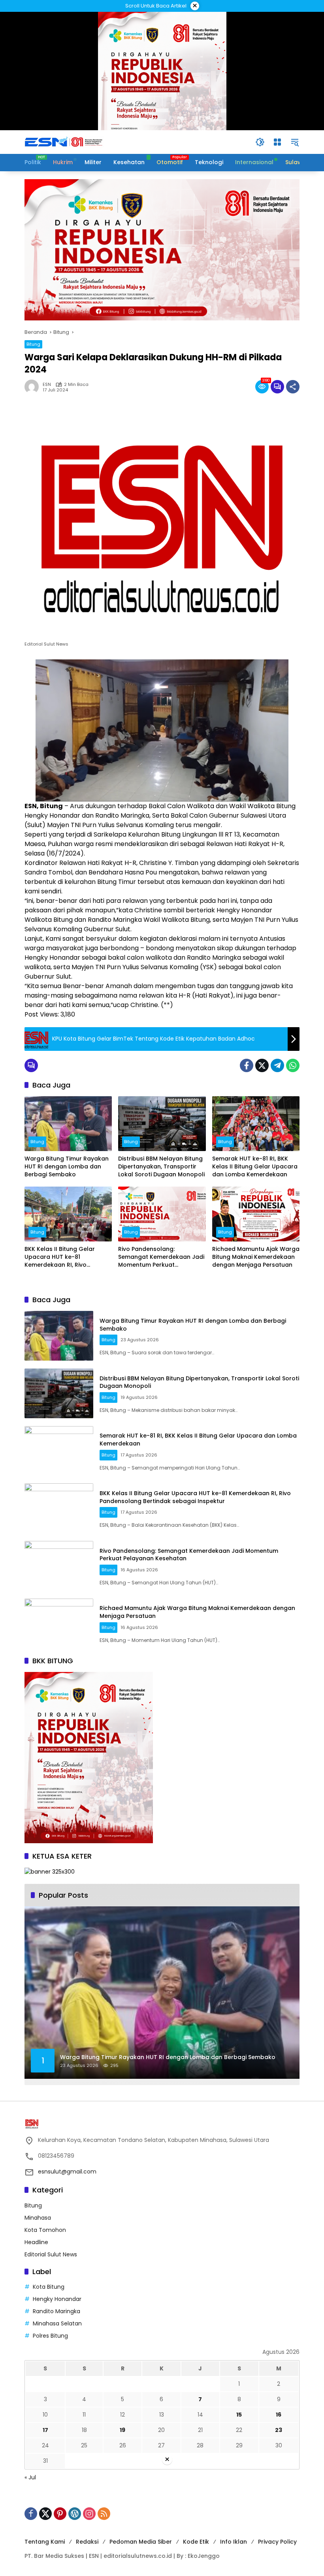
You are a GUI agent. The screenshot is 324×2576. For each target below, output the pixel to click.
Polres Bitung (50, 2336)
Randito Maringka (57, 2311)
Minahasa (38, 2218)
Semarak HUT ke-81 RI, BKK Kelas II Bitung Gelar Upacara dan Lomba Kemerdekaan (255, 1166)
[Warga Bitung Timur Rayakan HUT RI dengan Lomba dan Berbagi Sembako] (68, 1124)
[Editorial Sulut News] (64, 142)
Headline (36, 2242)
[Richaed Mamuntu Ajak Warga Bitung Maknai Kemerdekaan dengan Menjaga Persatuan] (256, 1214)
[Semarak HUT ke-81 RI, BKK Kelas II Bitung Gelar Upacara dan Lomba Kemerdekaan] (256, 1124)
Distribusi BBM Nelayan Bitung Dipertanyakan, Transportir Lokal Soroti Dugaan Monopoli (161, 1166)
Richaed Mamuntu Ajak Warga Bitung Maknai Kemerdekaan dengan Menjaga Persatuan (256, 1257)
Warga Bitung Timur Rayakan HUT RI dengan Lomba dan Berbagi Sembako (67, 1166)
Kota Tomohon (45, 2230)
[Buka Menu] (277, 142)
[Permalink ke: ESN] (34, 387)
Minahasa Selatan (57, 2323)
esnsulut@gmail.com (67, 2172)
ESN (47, 385)
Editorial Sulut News (51, 2254)
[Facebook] (247, 1065)
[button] (260, 142)
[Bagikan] (293, 387)
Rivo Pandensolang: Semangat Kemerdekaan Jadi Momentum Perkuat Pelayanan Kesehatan (161, 1257)
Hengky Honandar (57, 2299)
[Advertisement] (162, 2521)
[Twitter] (262, 1065)
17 (45, 2430)
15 (239, 2415)
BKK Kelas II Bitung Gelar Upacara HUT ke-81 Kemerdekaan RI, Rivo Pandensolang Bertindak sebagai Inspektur (60, 1257)
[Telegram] (277, 1065)
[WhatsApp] (293, 1065)
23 (279, 2430)
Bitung (33, 344)
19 (122, 2430)
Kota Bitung (49, 2287)
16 (279, 2415)
